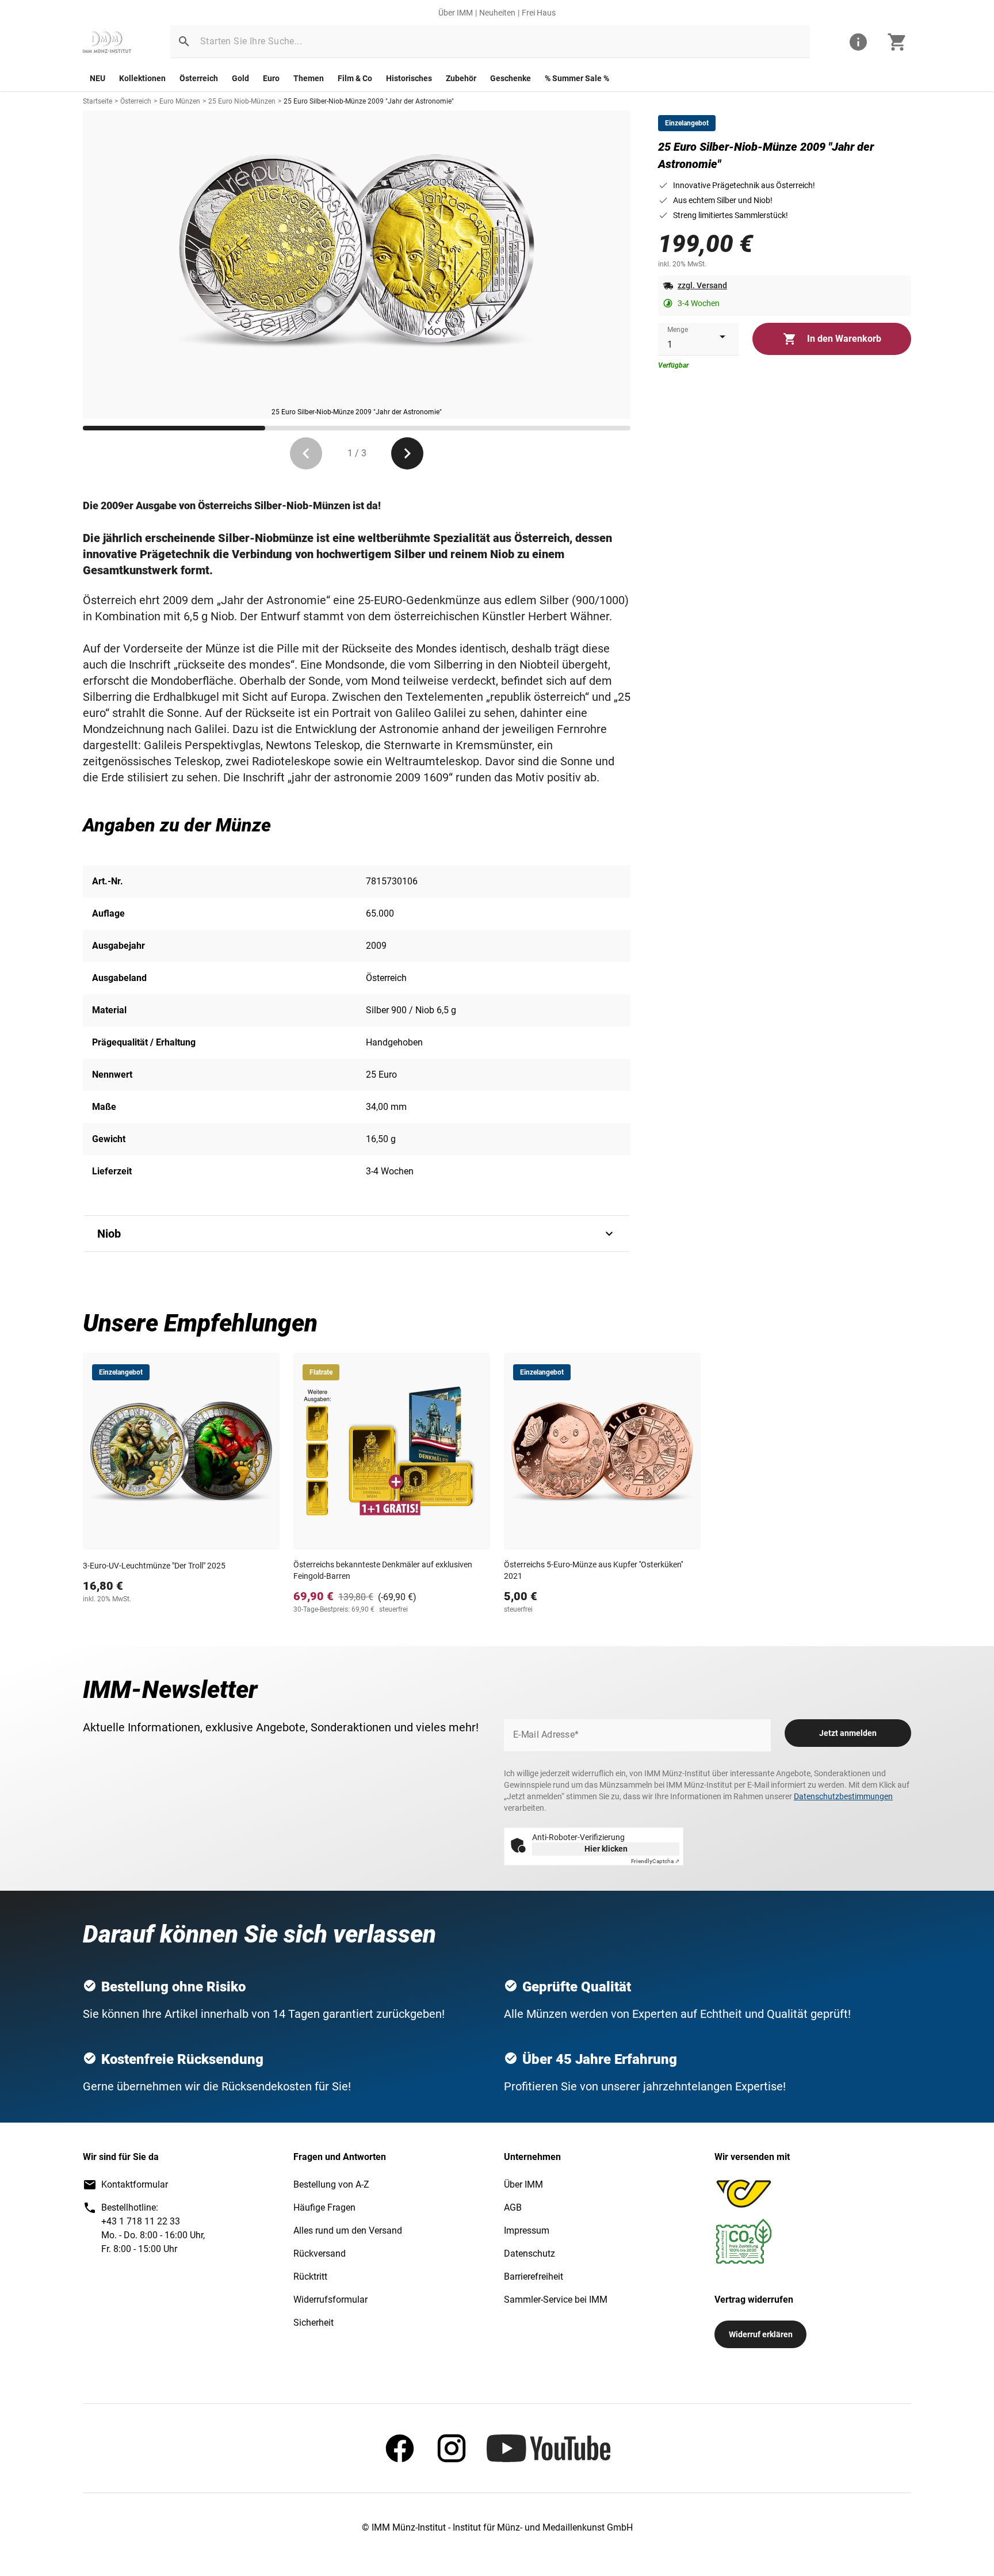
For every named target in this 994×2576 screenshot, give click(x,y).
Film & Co (355, 78)
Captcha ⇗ (655, 1861)
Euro (271, 78)
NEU (98, 78)
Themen (309, 78)
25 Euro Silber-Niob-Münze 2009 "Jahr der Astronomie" (369, 101)
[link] (107, 42)
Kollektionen (142, 78)
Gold (240, 78)
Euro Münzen (180, 101)
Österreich (199, 78)
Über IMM (456, 13)
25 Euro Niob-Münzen (242, 101)
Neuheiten (497, 13)
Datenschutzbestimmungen (843, 1796)
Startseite (98, 101)
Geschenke (511, 78)
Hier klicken (606, 1849)
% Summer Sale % (577, 78)
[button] (184, 41)
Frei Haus (539, 13)
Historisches (409, 78)
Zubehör (461, 78)
